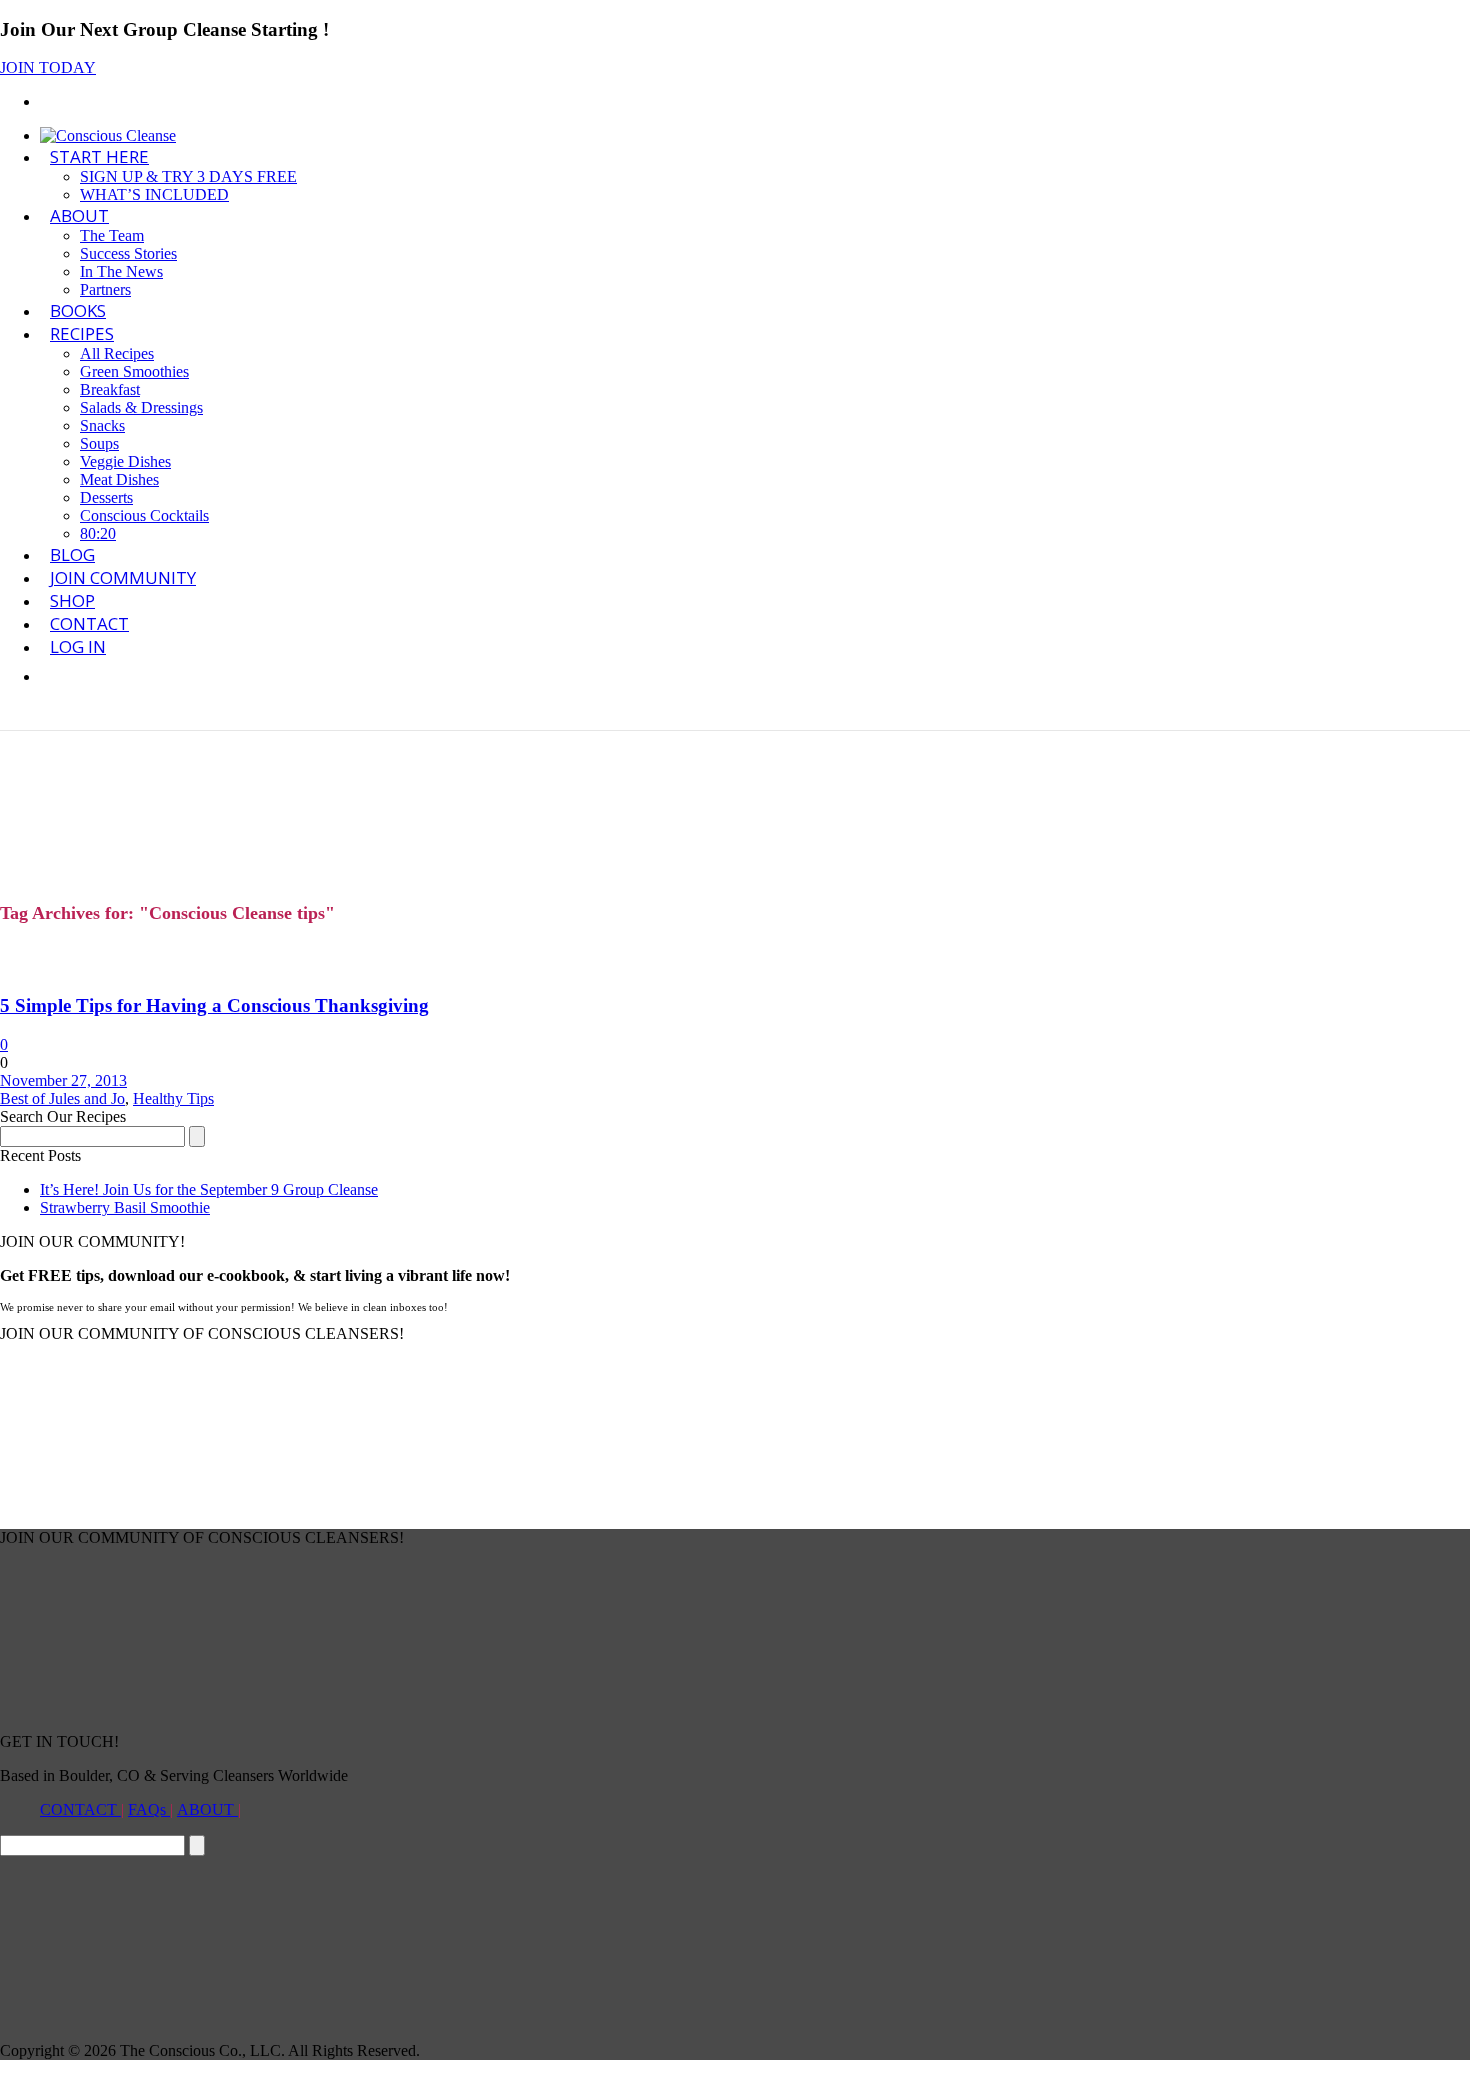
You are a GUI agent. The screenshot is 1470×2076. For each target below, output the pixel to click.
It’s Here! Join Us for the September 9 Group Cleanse (209, 1189)
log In (78, 646)
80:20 (98, 533)
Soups (99, 443)
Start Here (99, 156)
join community (123, 577)
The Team (112, 235)
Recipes (82, 333)
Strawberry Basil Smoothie (125, 1207)
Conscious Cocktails (144, 515)
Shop (72, 600)
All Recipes (117, 353)
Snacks (102, 425)
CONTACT (80, 1809)
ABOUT (79, 215)
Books (78, 310)
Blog (72, 554)
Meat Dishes (119, 479)
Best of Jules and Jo (62, 1098)
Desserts (106, 497)
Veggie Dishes (125, 461)
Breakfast (110, 389)
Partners (105, 289)
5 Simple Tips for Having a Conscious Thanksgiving (214, 1005)
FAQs (149, 1809)
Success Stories (128, 253)
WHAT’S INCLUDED (154, 194)
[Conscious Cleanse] (108, 135)
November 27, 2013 (63, 1080)
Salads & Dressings (141, 407)
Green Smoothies (134, 371)
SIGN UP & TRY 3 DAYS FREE (188, 176)
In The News (121, 271)
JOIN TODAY (48, 67)
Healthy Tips (173, 1098)
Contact (89, 623)
